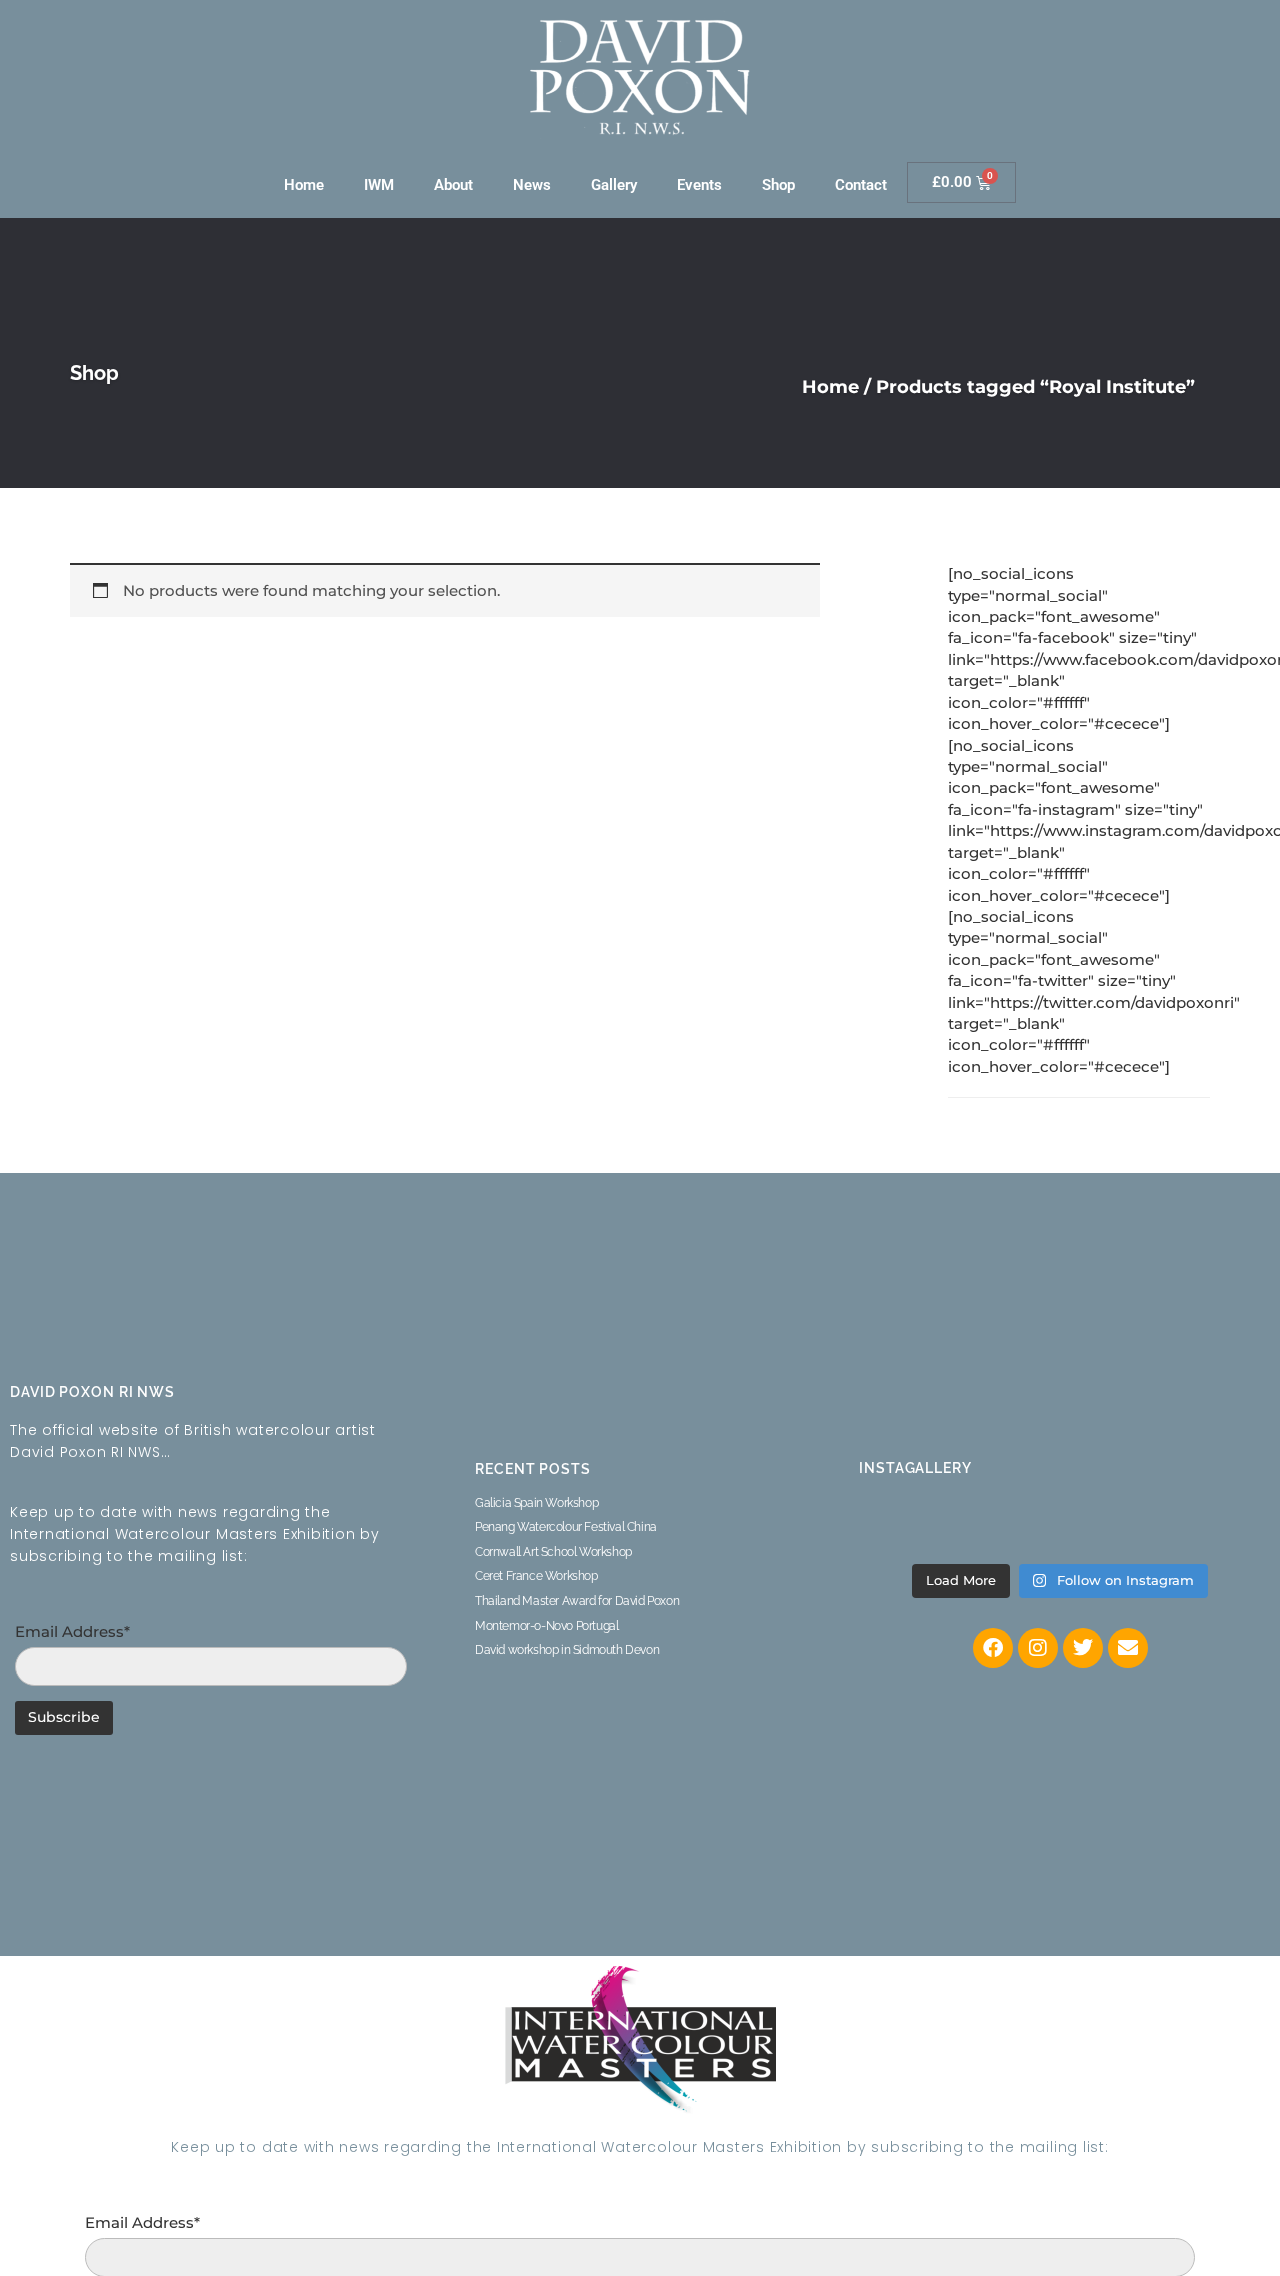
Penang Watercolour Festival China (566, 1527)
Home (304, 185)
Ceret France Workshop (536, 1576)
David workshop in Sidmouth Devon (567, 1650)
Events (699, 185)
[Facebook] (993, 1648)
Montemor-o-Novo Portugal (546, 1626)
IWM (379, 185)
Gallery (614, 185)
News (532, 185)
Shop (778, 185)
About (453, 185)
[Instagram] (1038, 1648)
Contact (861, 185)
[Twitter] (1083, 1648)
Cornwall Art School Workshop (553, 1552)
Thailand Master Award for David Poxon (577, 1601)
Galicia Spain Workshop (536, 1503)
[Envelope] (1128, 1648)
